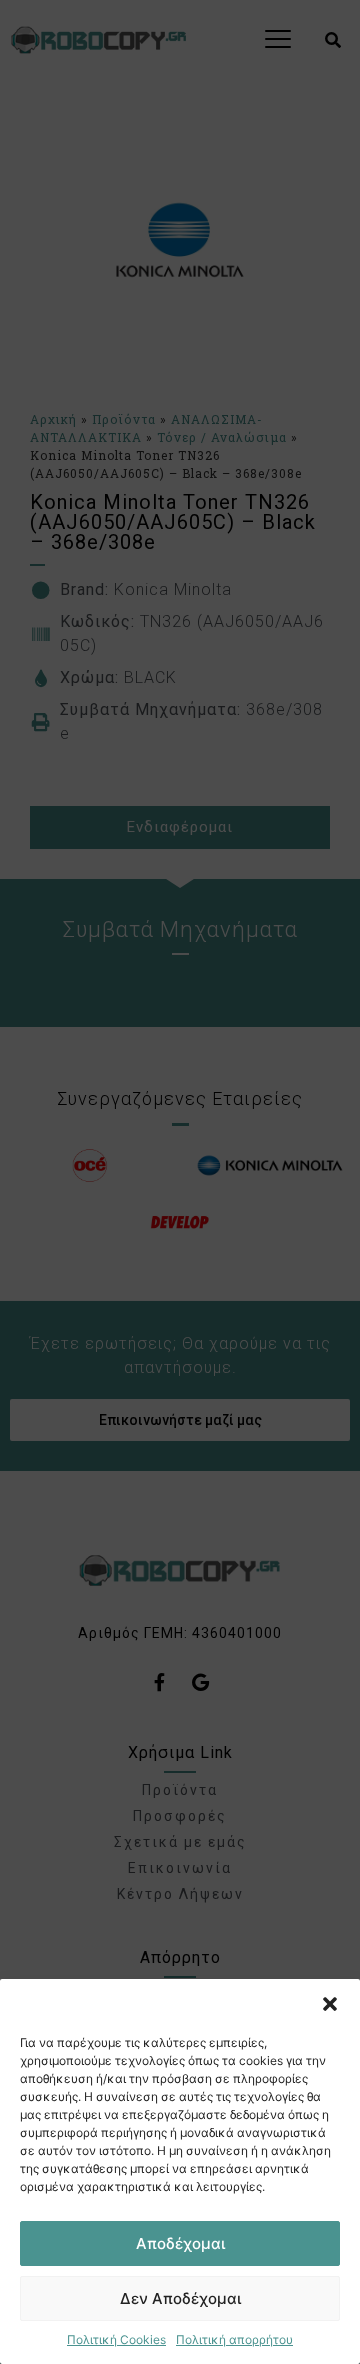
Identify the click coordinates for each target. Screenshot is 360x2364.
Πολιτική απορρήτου (234, 2339)
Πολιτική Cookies (116, 2339)
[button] (330, 2004)
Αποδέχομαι (180, 2243)
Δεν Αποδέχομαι (180, 2298)
